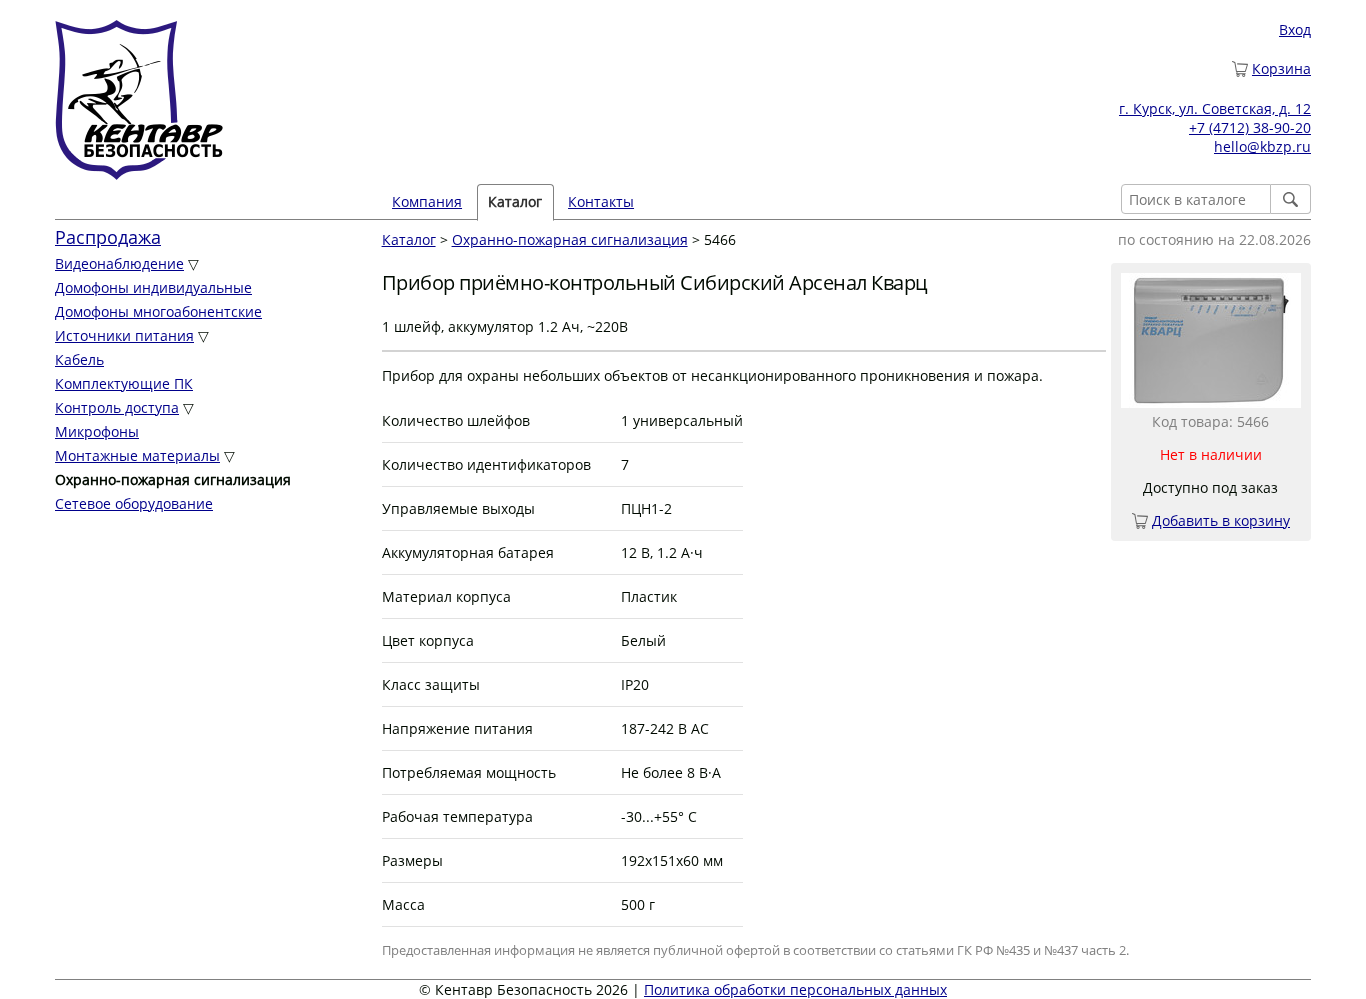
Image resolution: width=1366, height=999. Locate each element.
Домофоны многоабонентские (158, 311)
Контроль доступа (117, 407)
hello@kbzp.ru (1262, 146)
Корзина (1281, 68)
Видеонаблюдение (119, 263)
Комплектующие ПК (124, 383)
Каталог (409, 239)
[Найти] (1291, 199)
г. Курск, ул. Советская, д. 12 (1215, 108)
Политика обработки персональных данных (795, 989)
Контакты (601, 201)
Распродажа (108, 237)
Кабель (79, 359)
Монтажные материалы (137, 455)
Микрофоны (97, 431)
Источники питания (124, 335)
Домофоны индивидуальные (153, 287)
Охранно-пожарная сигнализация (570, 239)
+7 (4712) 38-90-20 (1250, 127)
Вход (1295, 29)
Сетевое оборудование (134, 503)
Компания (427, 201)
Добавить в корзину (1221, 520)
